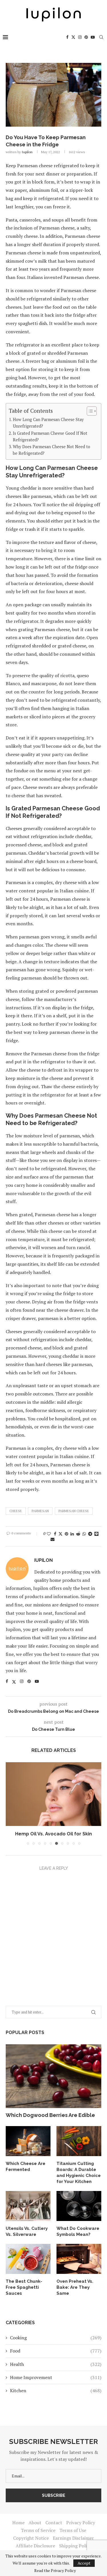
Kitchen (56, 2390)
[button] (11, 1803)
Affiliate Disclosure (35, 2546)
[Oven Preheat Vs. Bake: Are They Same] (79, 2259)
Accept (84, 2563)
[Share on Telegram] (90, 1534)
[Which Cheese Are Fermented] (28, 2141)
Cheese (16, 1511)
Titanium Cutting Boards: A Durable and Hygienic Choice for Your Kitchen (79, 2173)
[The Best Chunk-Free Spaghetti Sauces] (28, 2259)
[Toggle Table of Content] (89, 411)
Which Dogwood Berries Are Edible (50, 2115)
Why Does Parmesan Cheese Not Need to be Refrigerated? (52, 450)
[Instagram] (80, 37)
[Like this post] (49, 1534)
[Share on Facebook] (55, 1534)
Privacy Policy (81, 2523)
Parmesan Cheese (74, 1511)
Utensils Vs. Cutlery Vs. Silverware (27, 2231)
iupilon (27, 152)
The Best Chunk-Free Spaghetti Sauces (24, 2287)
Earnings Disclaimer (73, 2538)
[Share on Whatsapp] (84, 1534)
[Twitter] (73, 37)
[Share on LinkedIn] (72, 1534)
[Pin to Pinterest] (66, 1534)
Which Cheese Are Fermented (26, 2167)
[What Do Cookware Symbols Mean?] (79, 2206)
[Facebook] (67, 37)
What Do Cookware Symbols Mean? (78, 2231)
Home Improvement (56, 2377)
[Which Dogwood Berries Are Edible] (53, 2076)
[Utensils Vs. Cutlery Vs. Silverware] (28, 2206)
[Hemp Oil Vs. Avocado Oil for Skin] (53, 1794)
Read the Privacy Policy (55, 2571)
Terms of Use (73, 2530)
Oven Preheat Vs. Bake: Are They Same (75, 2287)
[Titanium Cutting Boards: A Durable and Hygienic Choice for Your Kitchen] (79, 2141)
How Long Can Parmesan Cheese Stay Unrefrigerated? (48, 423)
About (35, 2523)
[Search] (101, 37)
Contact (54, 2523)
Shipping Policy (75, 2546)
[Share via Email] (53, 1539)
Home (18, 2523)
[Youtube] (93, 37)
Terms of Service (38, 2530)
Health (56, 2364)
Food (56, 2351)
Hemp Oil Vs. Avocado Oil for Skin (53, 1834)
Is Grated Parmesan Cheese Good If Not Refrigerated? (50, 436)
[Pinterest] (86, 37)
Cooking (56, 2338)
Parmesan (40, 1511)
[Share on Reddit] (78, 1534)
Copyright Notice (31, 2538)
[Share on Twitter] (60, 1534)
